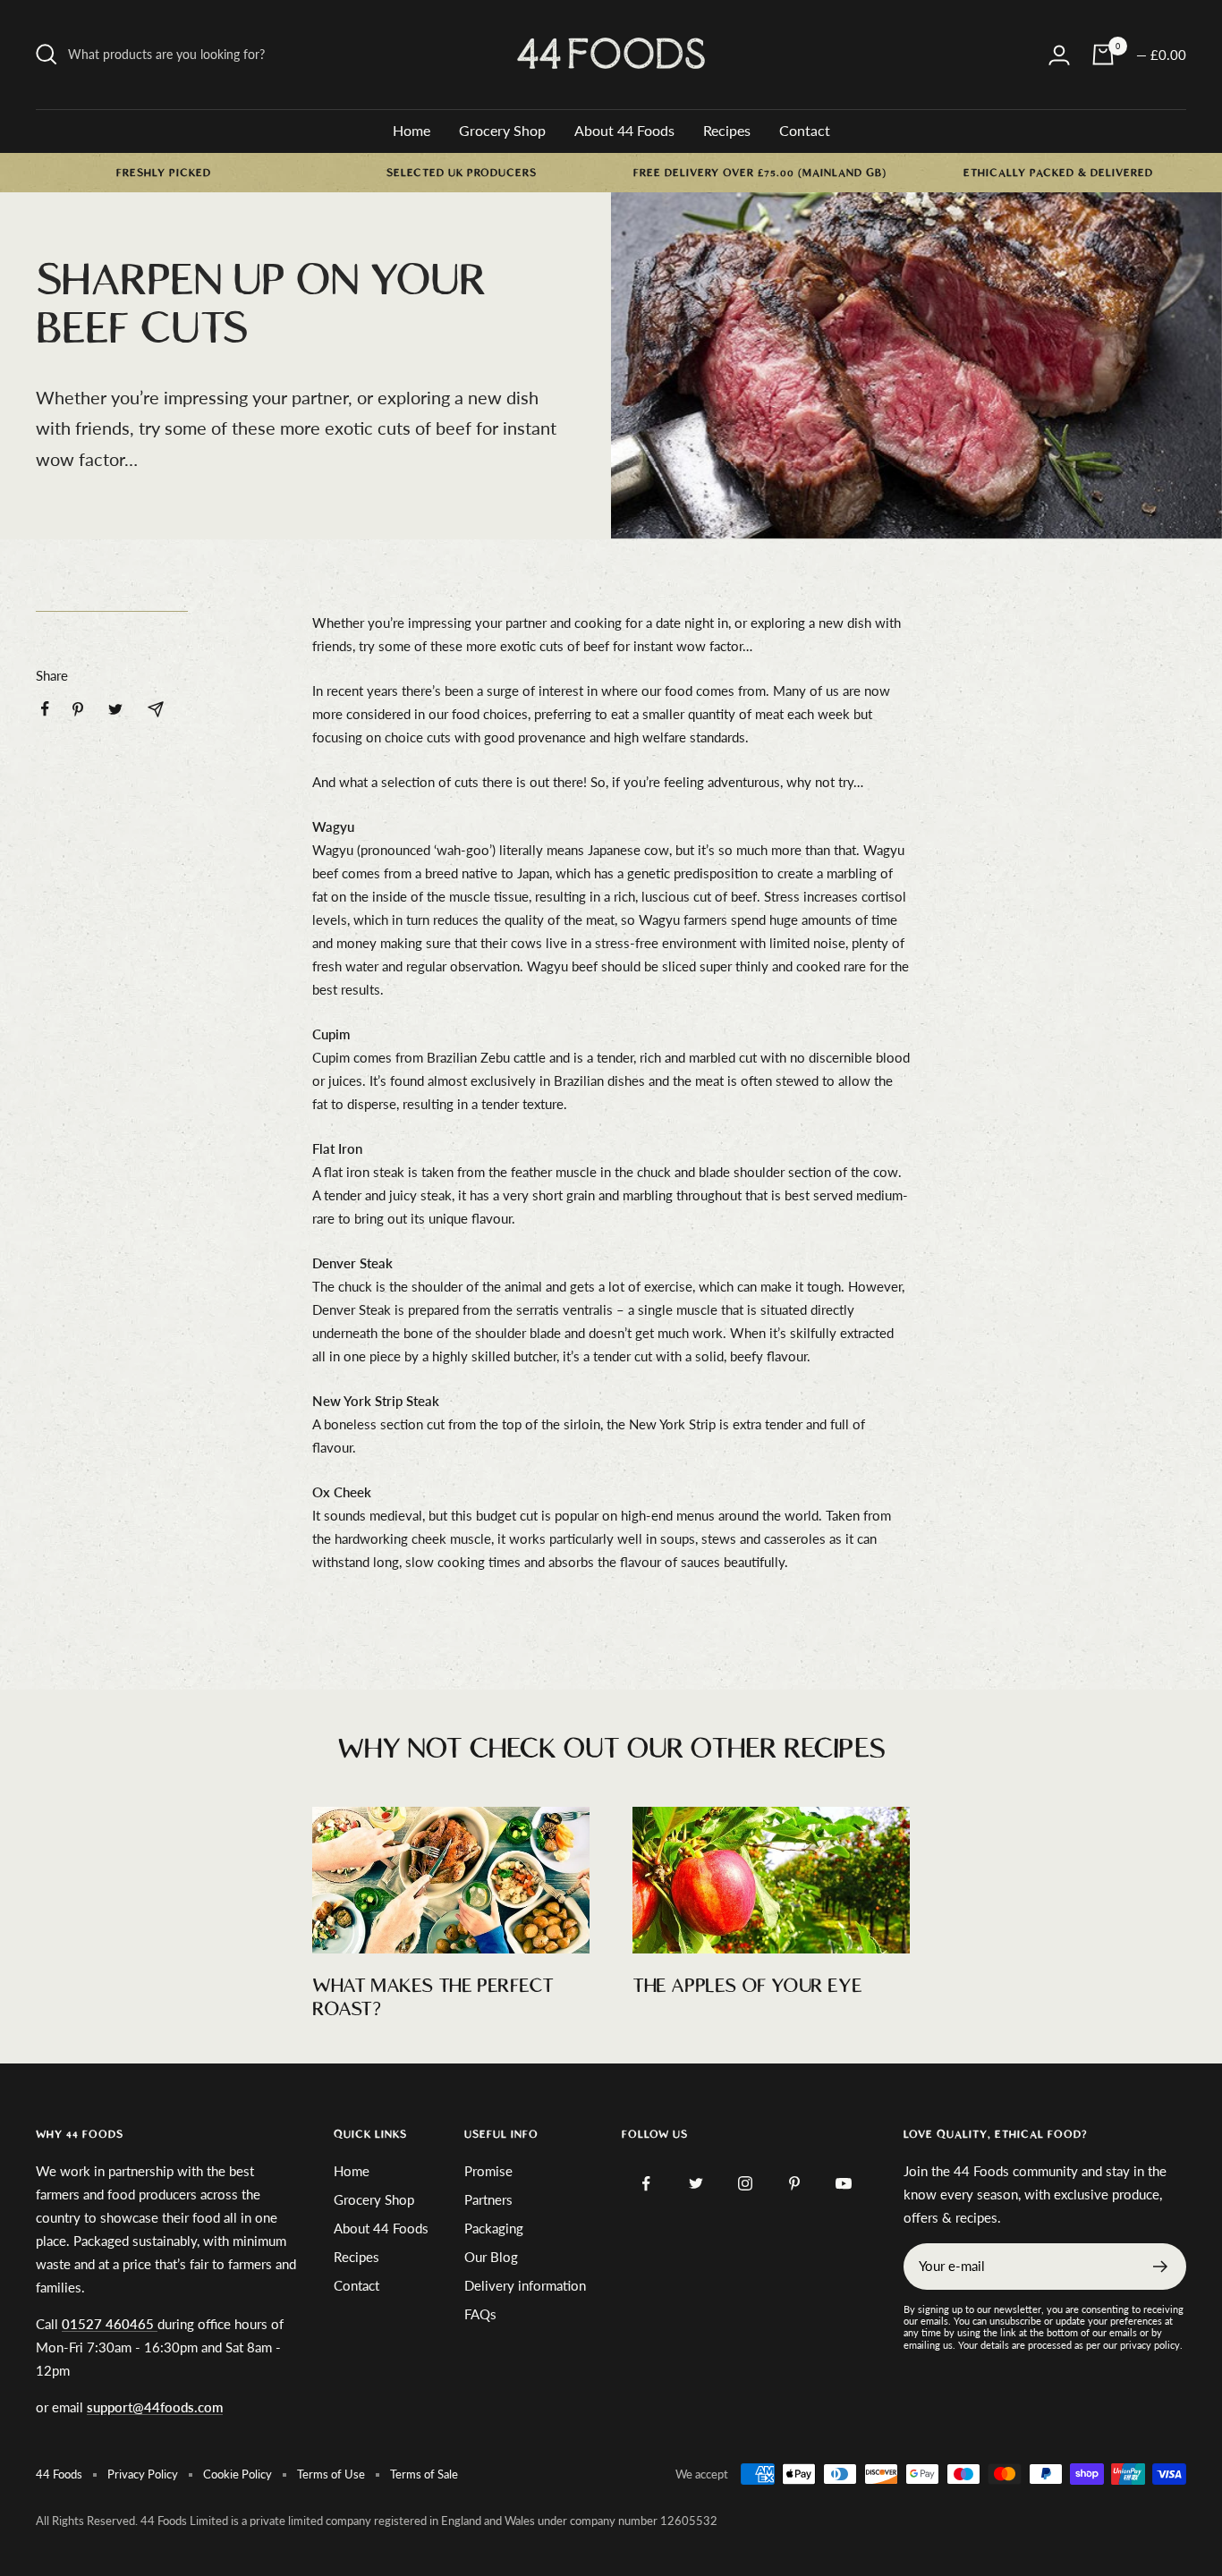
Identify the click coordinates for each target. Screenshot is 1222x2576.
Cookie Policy (238, 2474)
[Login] (1059, 55)
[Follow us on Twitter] (696, 2184)
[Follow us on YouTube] (843, 2184)
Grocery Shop (502, 130)
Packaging (494, 2228)
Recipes (727, 130)
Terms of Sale (424, 2474)
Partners (488, 2199)
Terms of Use (331, 2474)
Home (412, 130)
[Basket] (1103, 55)
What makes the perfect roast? (433, 1997)
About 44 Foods (624, 130)
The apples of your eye (747, 1986)
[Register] (1161, 2267)
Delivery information (525, 2285)
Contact (805, 130)
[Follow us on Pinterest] (794, 2184)
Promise (488, 2171)
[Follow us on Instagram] (745, 2184)
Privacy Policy (143, 2474)
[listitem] (45, 709)
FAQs (480, 2314)
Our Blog (491, 2257)
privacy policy (1150, 2345)
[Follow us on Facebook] (646, 2184)
